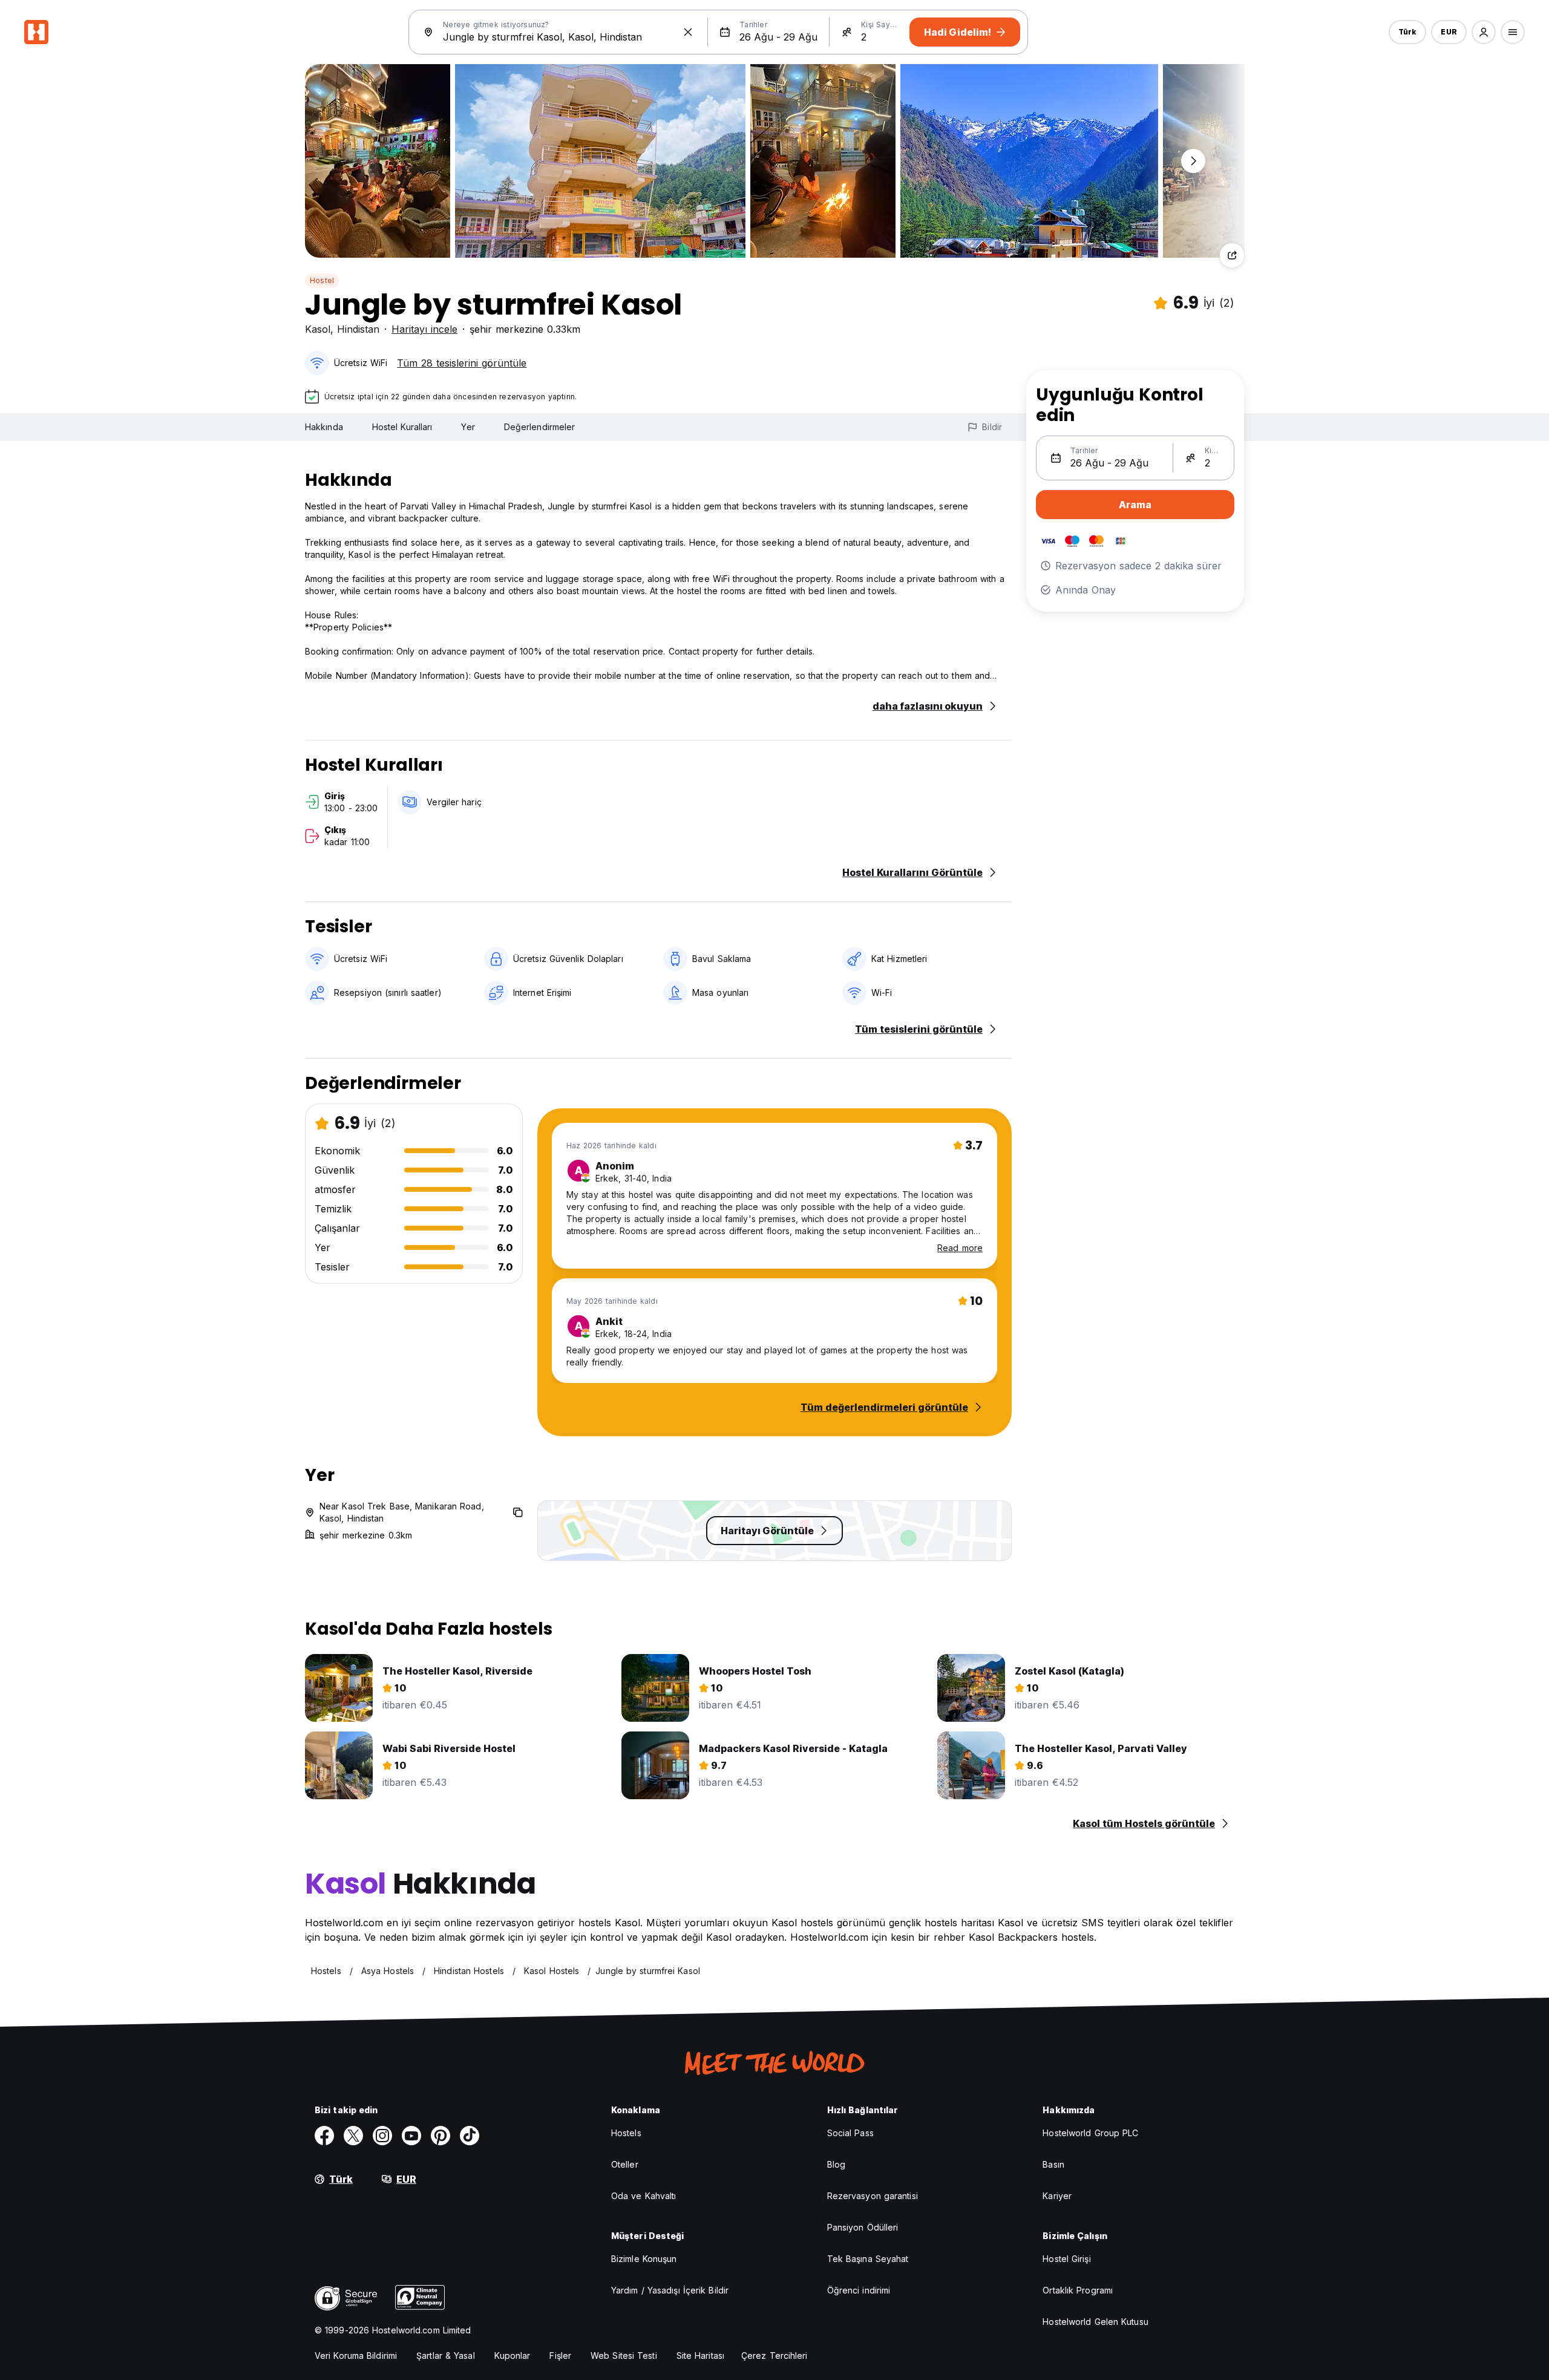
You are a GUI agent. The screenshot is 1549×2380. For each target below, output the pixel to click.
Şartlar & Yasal (446, 2355)
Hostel (322, 280)
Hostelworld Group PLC (1090, 2133)
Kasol (318, 329)
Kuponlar (513, 2355)
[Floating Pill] (1193, 161)
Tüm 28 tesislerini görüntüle (462, 363)
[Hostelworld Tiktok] (470, 2136)
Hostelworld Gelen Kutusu (1095, 2322)
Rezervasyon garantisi (873, 2196)
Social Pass (850, 2133)
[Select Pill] (1484, 32)
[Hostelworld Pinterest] (440, 2136)
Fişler (560, 2355)
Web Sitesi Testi (624, 2355)
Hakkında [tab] (324, 427)
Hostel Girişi (1066, 2259)
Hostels (626, 2133)
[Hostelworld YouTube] (411, 2136)
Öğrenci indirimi (859, 2290)
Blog (836, 2164)
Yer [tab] (468, 427)
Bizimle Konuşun (644, 2259)
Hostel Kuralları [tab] (402, 427)
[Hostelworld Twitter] (353, 2136)
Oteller (625, 2164)
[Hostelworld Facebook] (324, 2136)
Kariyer (1057, 2196)
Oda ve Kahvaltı (644, 2196)
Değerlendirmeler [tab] (540, 427)
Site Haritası (700, 2355)
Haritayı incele (424, 329)
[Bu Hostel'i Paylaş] (1232, 255)
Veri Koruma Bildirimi (356, 2355)
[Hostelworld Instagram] (382, 2136)
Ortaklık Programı (1078, 2290)
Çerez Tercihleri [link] (774, 2355)
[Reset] (688, 32)
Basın (1053, 2164)
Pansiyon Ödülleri (863, 2227)
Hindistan (358, 329)
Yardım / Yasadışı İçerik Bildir (670, 2290)
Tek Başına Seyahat (868, 2259)
